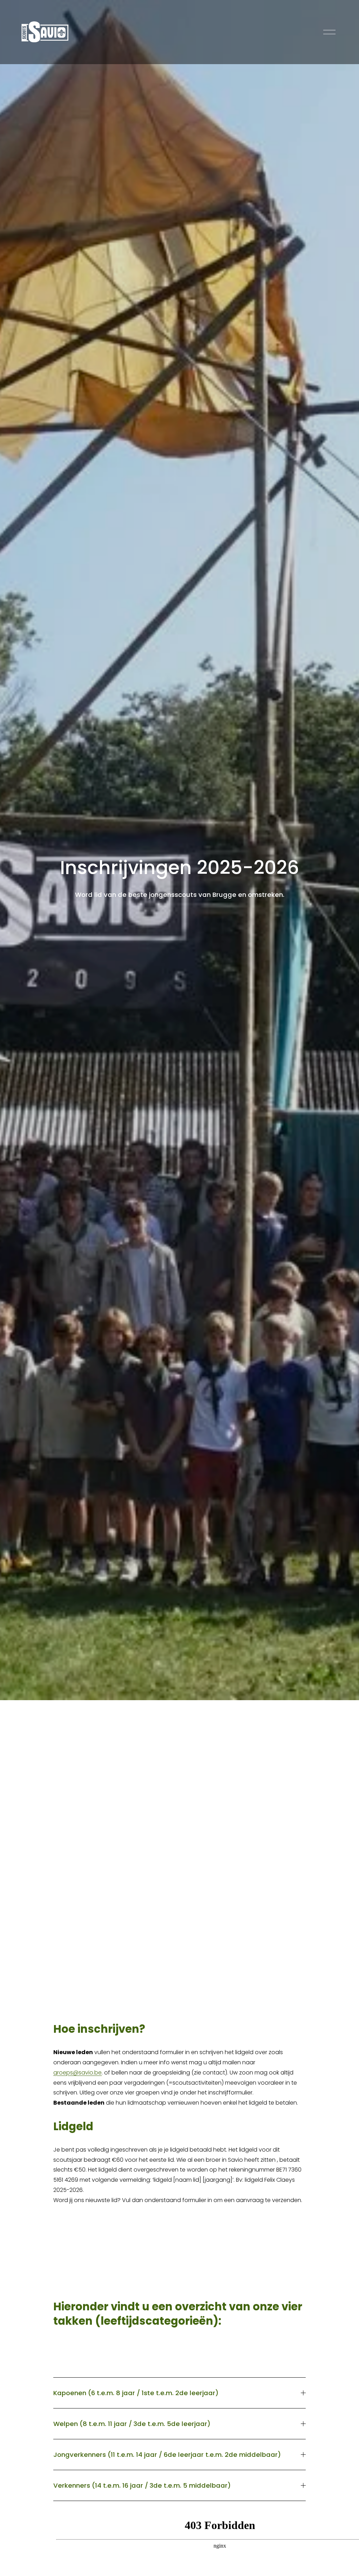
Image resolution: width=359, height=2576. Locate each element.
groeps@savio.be (77, 2073)
